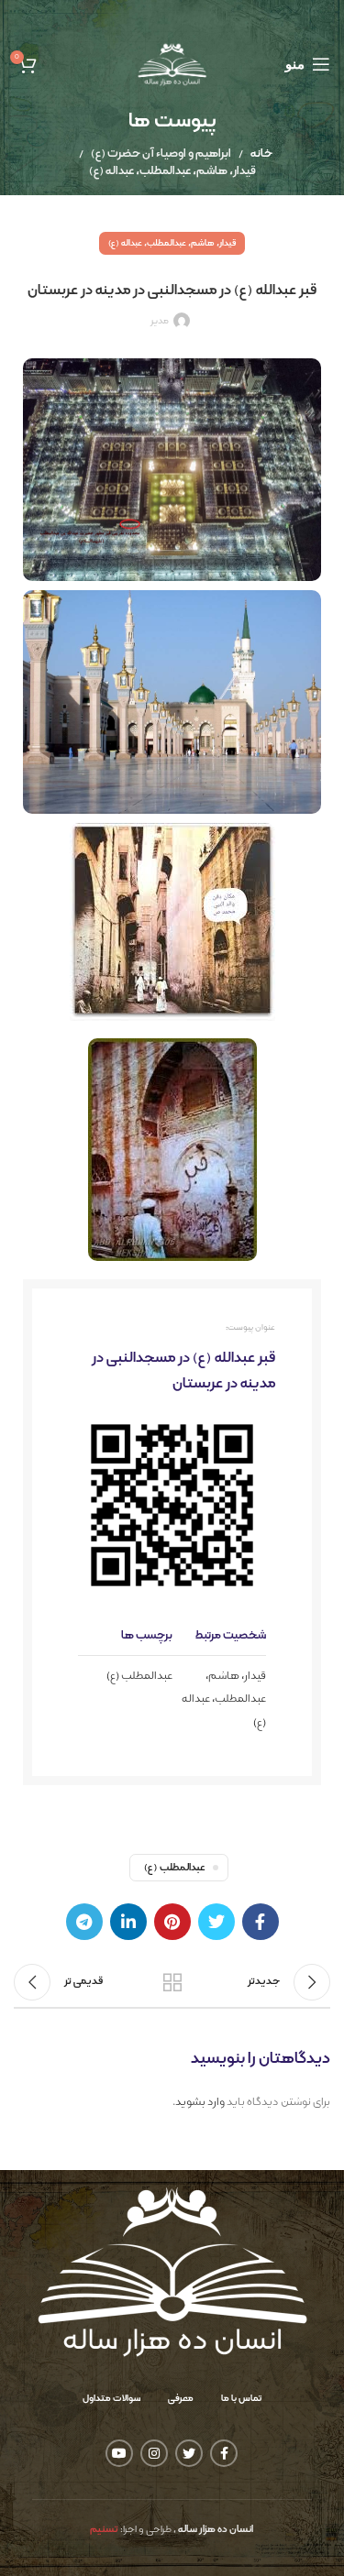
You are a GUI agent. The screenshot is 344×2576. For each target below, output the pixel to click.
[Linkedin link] (128, 1922)
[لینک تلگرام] (84, 1922)
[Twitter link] (216, 1922)
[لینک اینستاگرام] (154, 2453)
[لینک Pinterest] (172, 1922)
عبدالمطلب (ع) (139, 1676)
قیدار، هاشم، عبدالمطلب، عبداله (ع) (172, 171)
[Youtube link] (119, 2453)
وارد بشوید (200, 2102)
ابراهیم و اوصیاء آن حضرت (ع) (161, 154)
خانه (261, 154)
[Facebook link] (261, 1922)
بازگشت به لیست (172, 1982)
